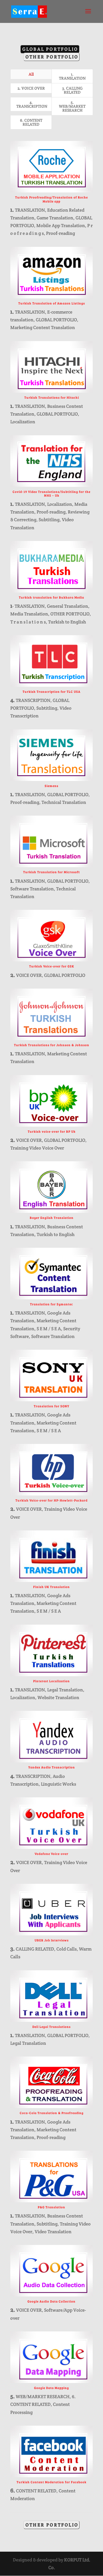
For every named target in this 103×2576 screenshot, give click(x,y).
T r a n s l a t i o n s (28, 622)
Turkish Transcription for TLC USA (51, 691)
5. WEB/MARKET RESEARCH (72, 106)
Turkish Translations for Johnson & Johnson (52, 1045)
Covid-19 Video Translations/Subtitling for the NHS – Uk (51, 493)
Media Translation (29, 614)
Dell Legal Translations (51, 2027)
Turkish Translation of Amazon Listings (52, 303)
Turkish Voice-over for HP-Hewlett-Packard (51, 1500)
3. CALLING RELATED (72, 90)
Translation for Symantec (51, 1304)
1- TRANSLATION (27, 606)
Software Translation (32, 889)
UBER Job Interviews (52, 1940)
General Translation (68, 606)
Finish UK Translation (51, 1587)
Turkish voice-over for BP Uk (52, 1131)
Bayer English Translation (52, 1218)
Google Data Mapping (51, 2388)
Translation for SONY (51, 1406)
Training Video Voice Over (37, 1148)
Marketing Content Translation (43, 327)
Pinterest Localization (51, 1681)
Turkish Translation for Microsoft (51, 872)
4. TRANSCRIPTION (32, 104)
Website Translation (58, 1698)
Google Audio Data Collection (51, 2301)
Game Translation (55, 218)
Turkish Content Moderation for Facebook (51, 2482)
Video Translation (53, 2232)
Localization (23, 422)
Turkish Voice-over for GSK (52, 966)
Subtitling (49, 520)
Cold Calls (67, 1949)
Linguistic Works (59, 1784)
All (31, 74)
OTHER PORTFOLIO (52, 57)
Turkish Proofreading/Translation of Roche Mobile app (51, 199)
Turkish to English (67, 622)
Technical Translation (64, 802)
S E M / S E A (49, 1329)
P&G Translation (51, 2207)
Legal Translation (65, 1690)
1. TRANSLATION (72, 76)
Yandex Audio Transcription (52, 1767)
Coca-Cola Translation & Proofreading (52, 2113)
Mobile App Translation (61, 226)
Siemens (51, 786)
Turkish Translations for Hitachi (52, 397)
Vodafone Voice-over (51, 1854)
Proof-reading (61, 233)
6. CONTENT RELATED (31, 122)
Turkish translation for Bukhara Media (51, 597)
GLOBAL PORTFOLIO (50, 49)
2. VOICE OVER (31, 88)
